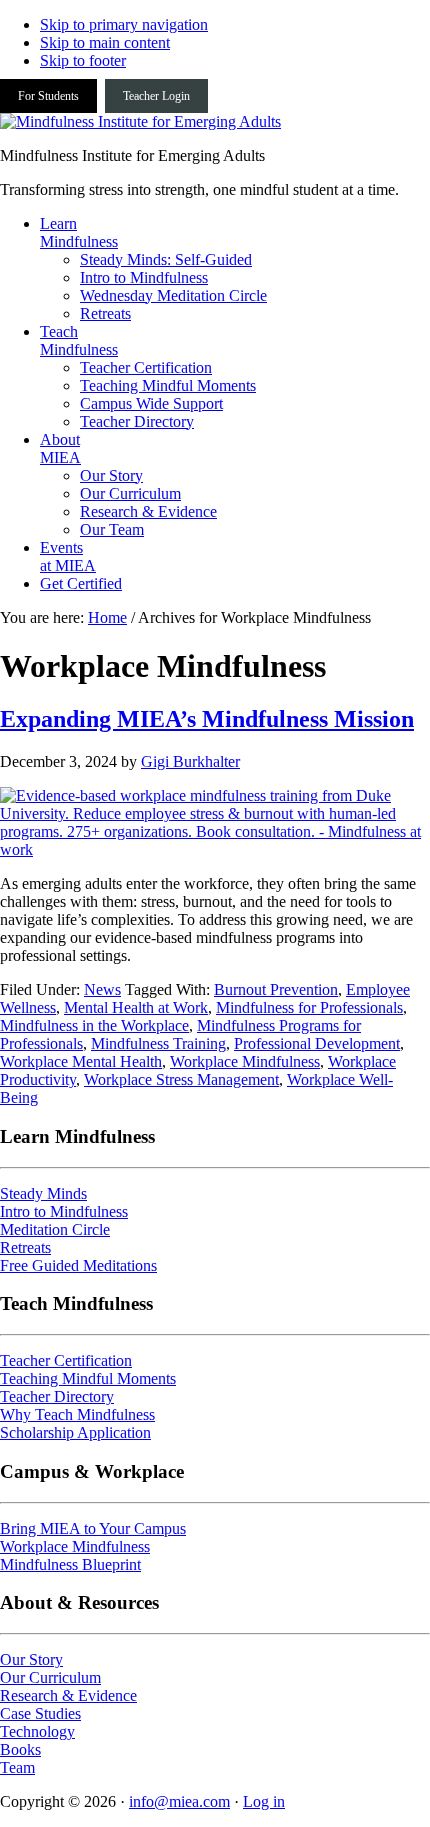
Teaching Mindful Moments (88, 1378)
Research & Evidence (68, 1695)
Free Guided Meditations (78, 1265)
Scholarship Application (75, 1432)
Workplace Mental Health (81, 1061)
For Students (48, 96)
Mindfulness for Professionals (309, 1007)
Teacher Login (156, 96)
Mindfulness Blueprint (70, 1564)
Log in (264, 1801)
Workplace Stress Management (181, 1079)
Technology (37, 1731)
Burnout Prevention (276, 989)
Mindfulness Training (158, 1043)
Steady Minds (43, 1193)
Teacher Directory (57, 1396)
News (102, 989)
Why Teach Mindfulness (77, 1414)
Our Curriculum (50, 1677)
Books (20, 1749)
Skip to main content (105, 42)
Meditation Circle (55, 1229)
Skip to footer (83, 60)
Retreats (25, 1247)
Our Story (31, 1659)
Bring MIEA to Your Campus (93, 1528)
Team (17, 1767)
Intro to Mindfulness (64, 1211)
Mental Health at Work (136, 1007)
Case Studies (40, 1713)
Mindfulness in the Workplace (94, 1025)
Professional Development (317, 1043)
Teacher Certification (66, 1360)
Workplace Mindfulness (245, 1061)
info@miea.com (179, 1801)
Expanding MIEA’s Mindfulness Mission (207, 719)
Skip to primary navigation (124, 24)
